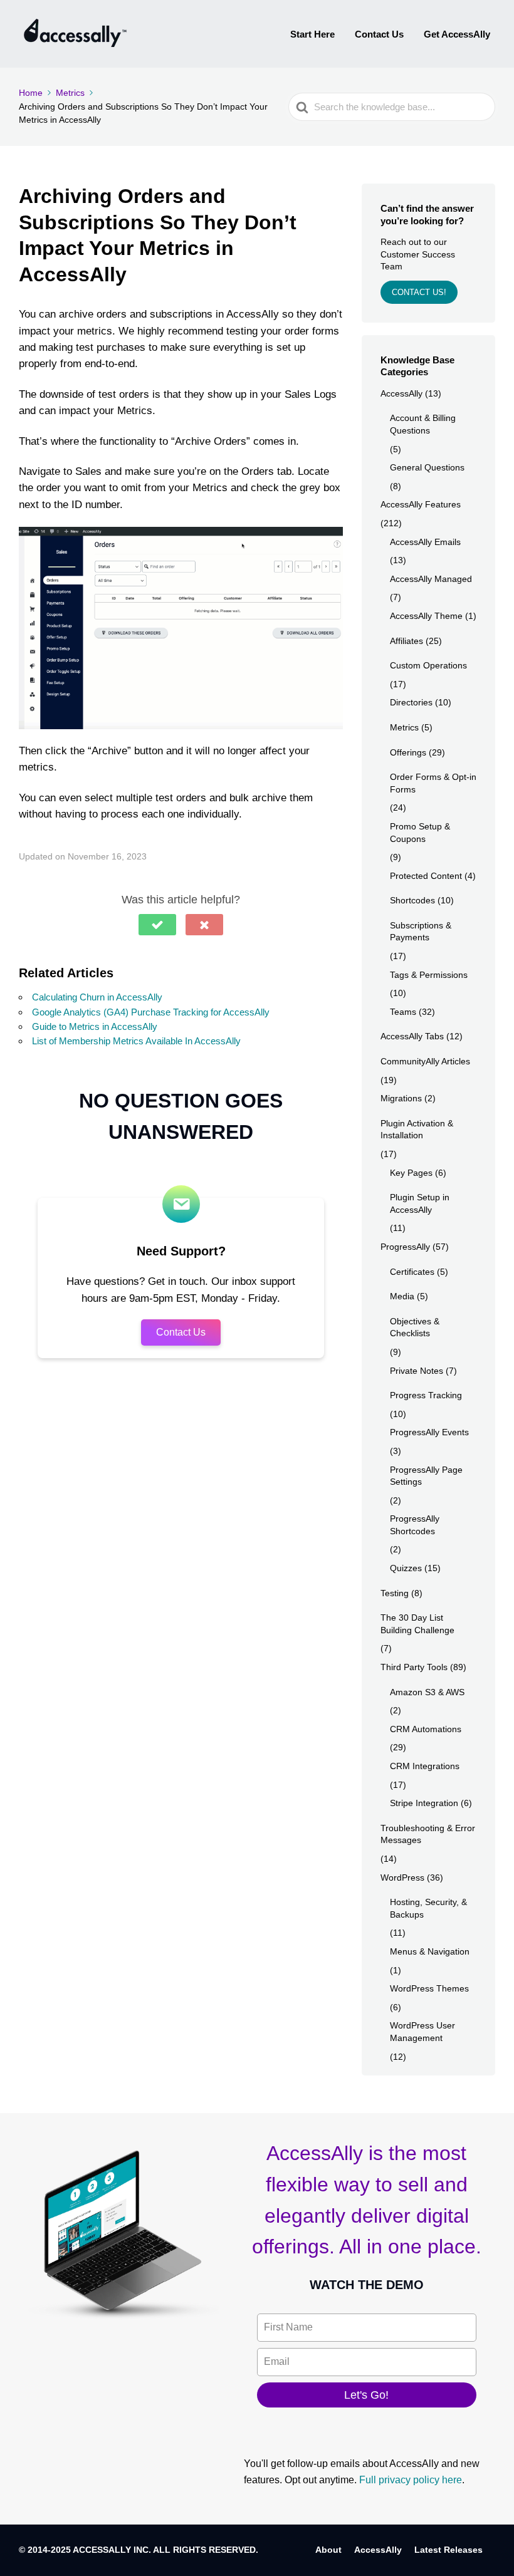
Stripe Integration (424, 1803)
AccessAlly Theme (426, 616)
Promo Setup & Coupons (420, 833)
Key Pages (411, 1173)
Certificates (412, 1272)
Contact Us (379, 34)
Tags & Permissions (429, 975)
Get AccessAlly (457, 34)
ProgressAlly (405, 1247)
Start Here (312, 34)
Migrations (401, 1098)
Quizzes (406, 1568)
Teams (403, 1012)
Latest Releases (448, 2550)
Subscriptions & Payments (421, 932)
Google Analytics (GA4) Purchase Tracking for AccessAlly (151, 1012)
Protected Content (426, 876)
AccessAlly (401, 393)
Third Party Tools (414, 1667)
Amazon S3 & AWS (427, 1692)
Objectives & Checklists (415, 1327)
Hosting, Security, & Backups (428, 1908)
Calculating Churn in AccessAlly (97, 997)
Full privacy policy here (411, 2480)
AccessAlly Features (421, 504)
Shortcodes (412, 900)
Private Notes (417, 1371)
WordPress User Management (422, 2032)
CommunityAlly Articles (425, 1061)
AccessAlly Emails (425, 542)
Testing (395, 1593)
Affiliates (406, 641)
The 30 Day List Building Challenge (417, 1624)
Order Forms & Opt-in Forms (433, 783)
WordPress (402, 1877)
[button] (157, 925)
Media (402, 1296)
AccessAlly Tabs (412, 1036)
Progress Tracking (426, 1395)
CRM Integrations (425, 1766)
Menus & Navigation (430, 1951)
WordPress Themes (429, 1988)
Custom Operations (428, 665)
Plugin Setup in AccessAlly (420, 1203)
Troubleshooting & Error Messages (428, 1834)
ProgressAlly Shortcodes (415, 1525)
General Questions (427, 467)
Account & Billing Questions (423, 424)
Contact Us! (419, 292)
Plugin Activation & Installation (417, 1130)
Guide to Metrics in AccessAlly (95, 1026)
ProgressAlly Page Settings (426, 1476)
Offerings (408, 752)
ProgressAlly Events (429, 1432)
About (328, 2550)
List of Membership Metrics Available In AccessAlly (136, 1041)
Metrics (404, 727)
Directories (411, 702)
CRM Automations (426, 1729)
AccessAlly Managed (431, 579)
